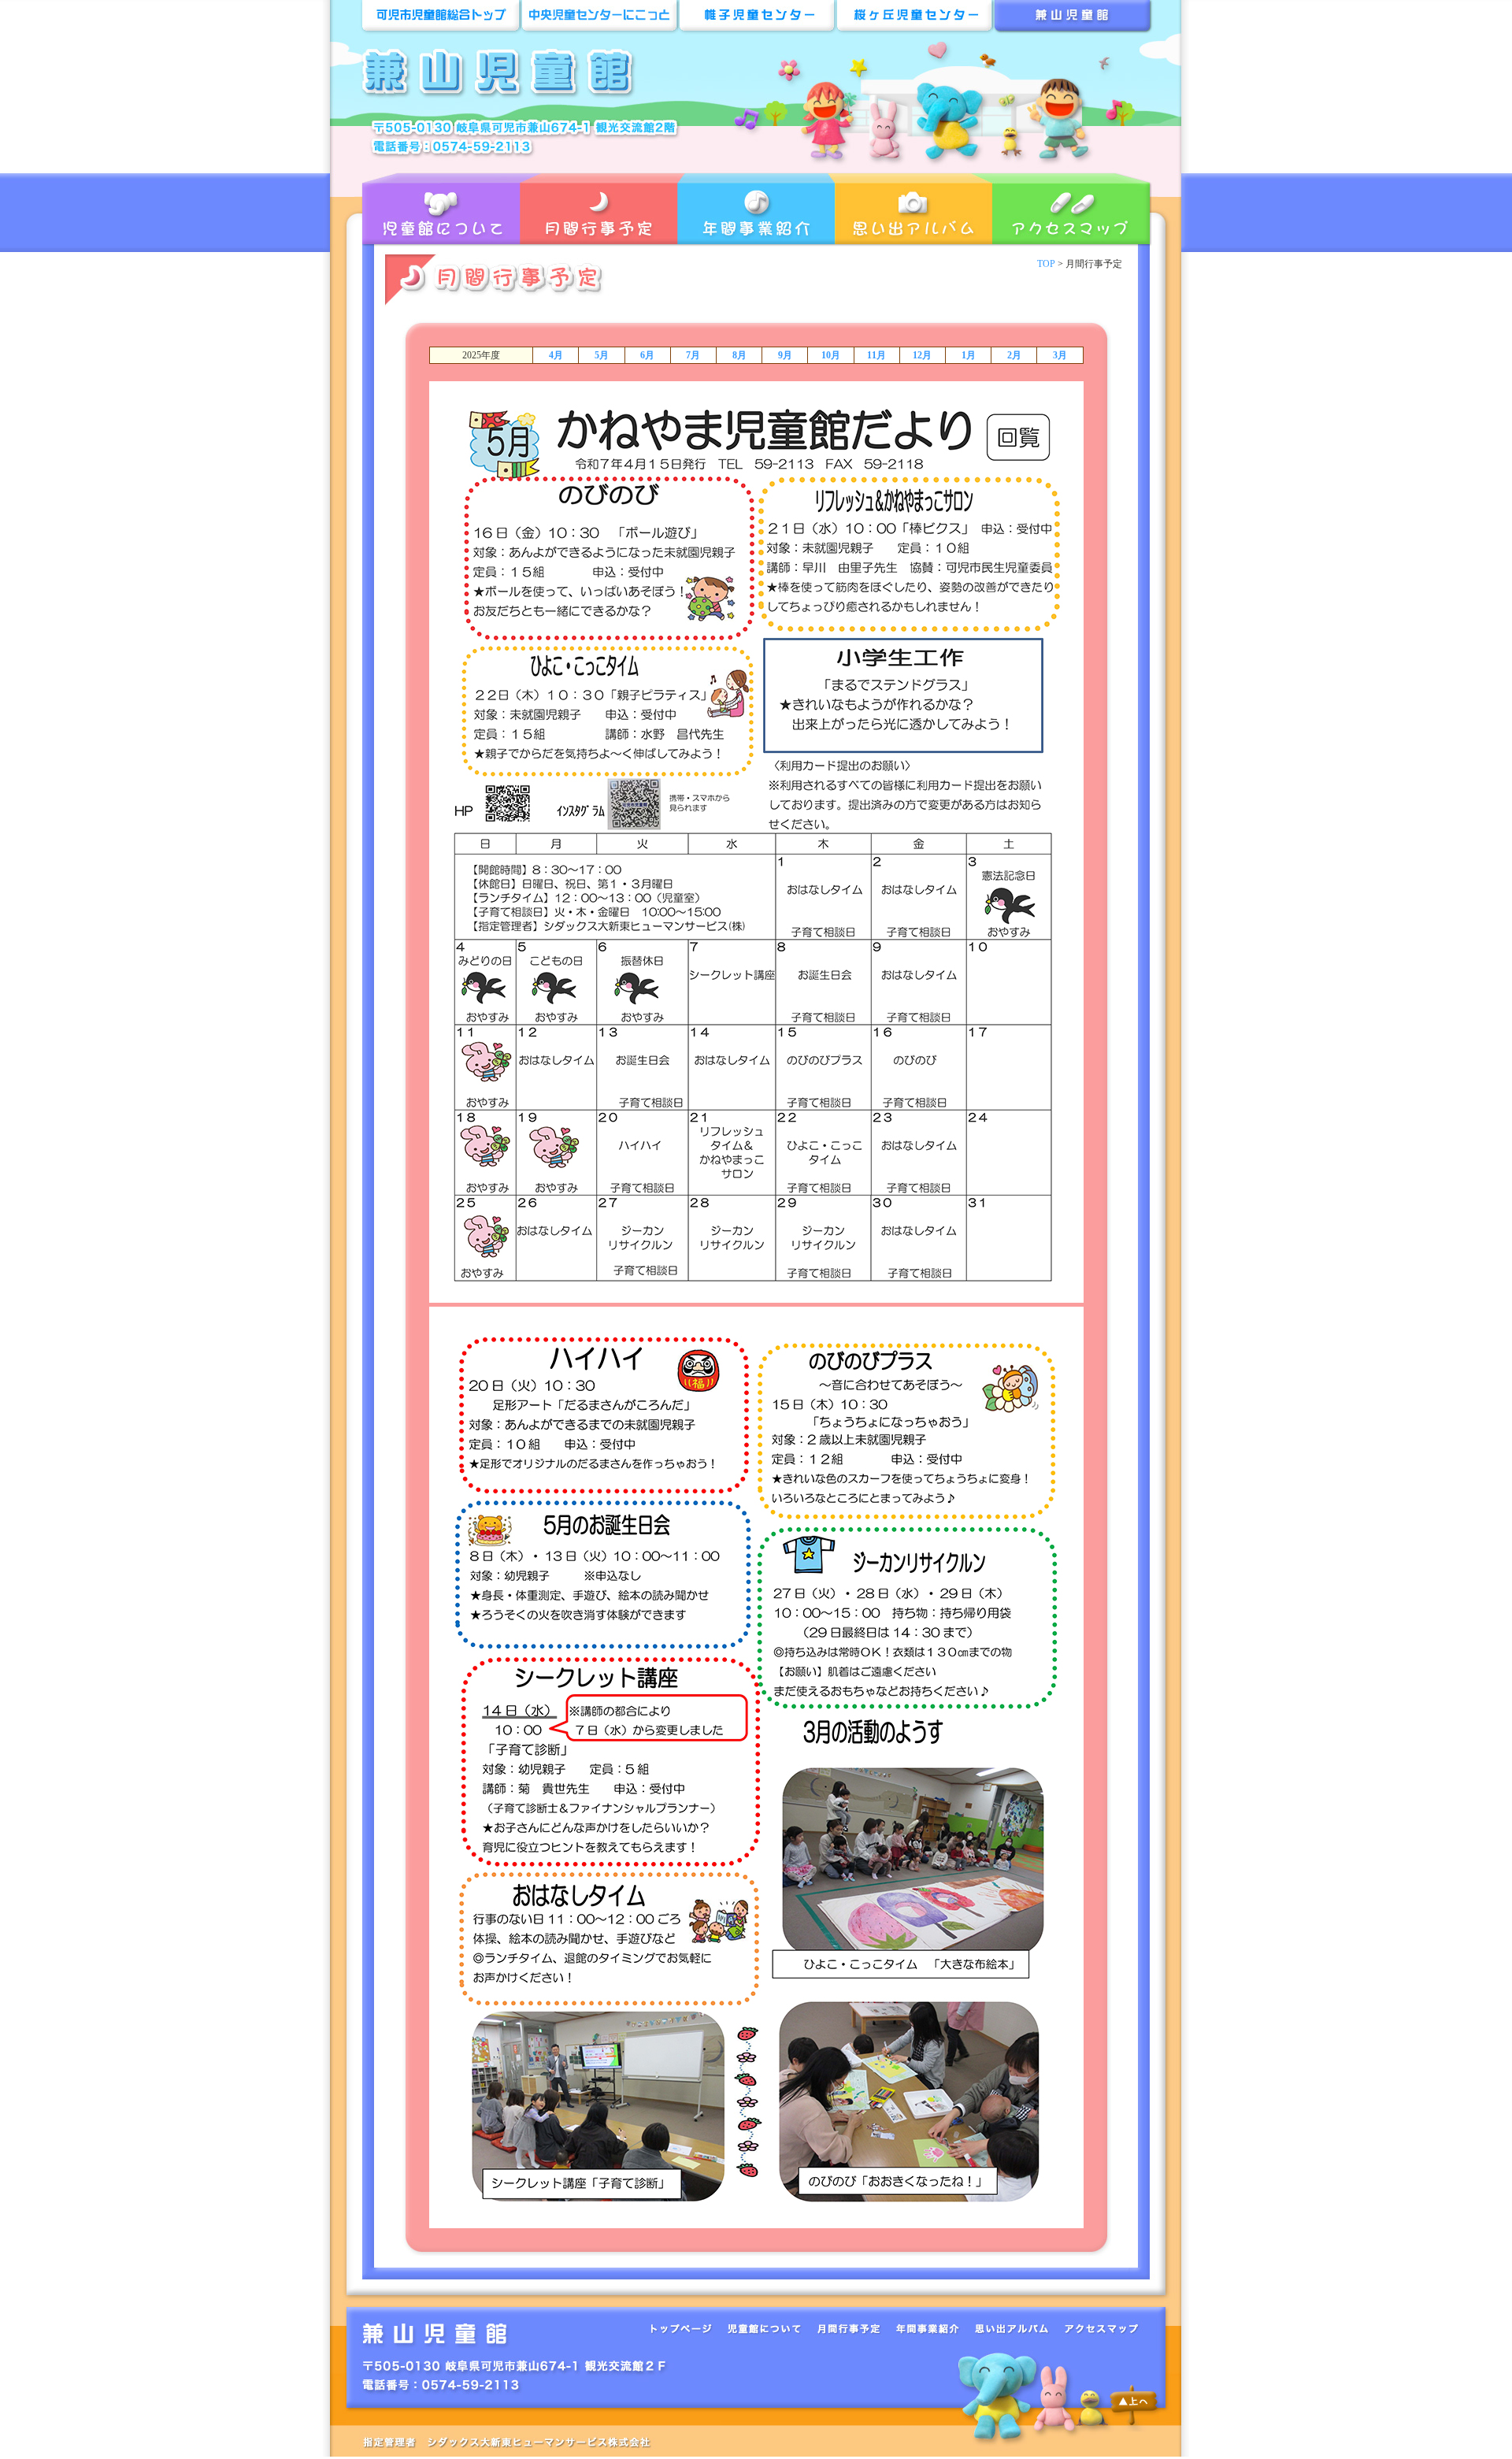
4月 (556, 355)
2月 (1014, 355)
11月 (876, 355)
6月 (647, 355)
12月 (922, 355)
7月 (693, 355)
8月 (739, 355)
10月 (831, 355)
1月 (969, 355)
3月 (1060, 355)
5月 (602, 355)
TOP (1046, 264)
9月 (785, 355)
